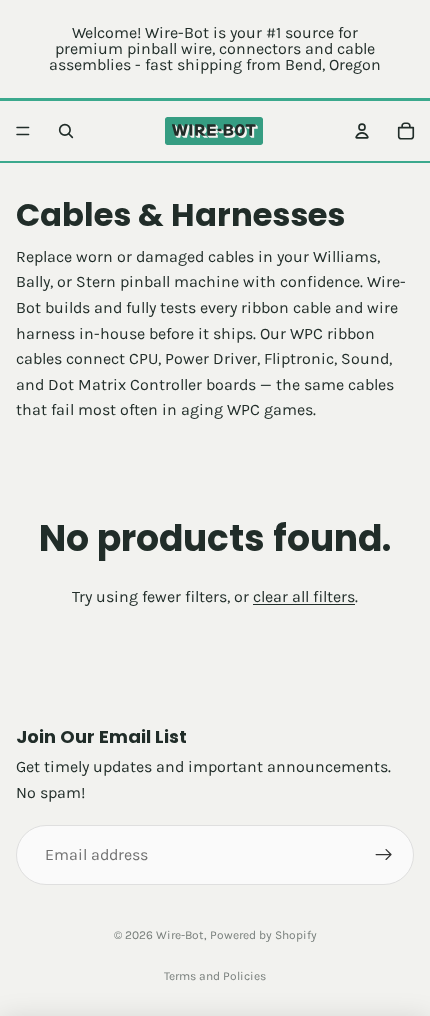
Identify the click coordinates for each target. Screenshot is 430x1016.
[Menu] (23, 131)
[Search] (66, 131)
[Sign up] (384, 855)
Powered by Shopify (263, 935)
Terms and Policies (215, 976)
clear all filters (304, 596)
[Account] (362, 131)
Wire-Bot (180, 935)
